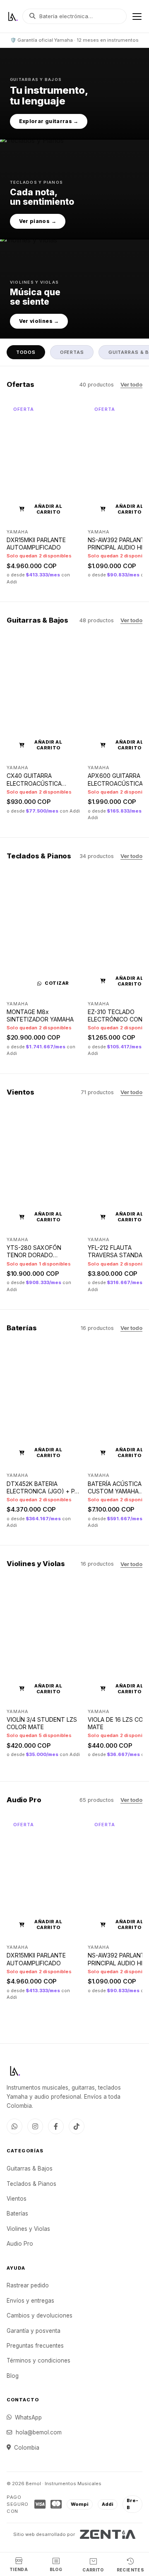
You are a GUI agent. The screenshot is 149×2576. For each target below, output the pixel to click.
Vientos (17, 2199)
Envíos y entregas (30, 2301)
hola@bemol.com (39, 2432)
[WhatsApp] (14, 2126)
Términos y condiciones (38, 2360)
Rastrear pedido (28, 2285)
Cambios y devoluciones (40, 2315)
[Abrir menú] (137, 17)
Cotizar (57, 983)
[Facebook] (56, 2126)
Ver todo (131, 385)
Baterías (17, 2213)
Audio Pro (20, 2244)
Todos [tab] (26, 352)
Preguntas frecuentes (35, 2346)
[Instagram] (35, 2126)
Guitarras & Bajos (30, 2168)
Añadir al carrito (48, 509)
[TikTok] (77, 2126)
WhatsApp (28, 2417)
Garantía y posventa (34, 2331)
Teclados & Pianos (31, 2184)
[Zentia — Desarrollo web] (108, 2534)
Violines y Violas (28, 2229)
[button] (74, 93)
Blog (13, 2376)
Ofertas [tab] (72, 352)
